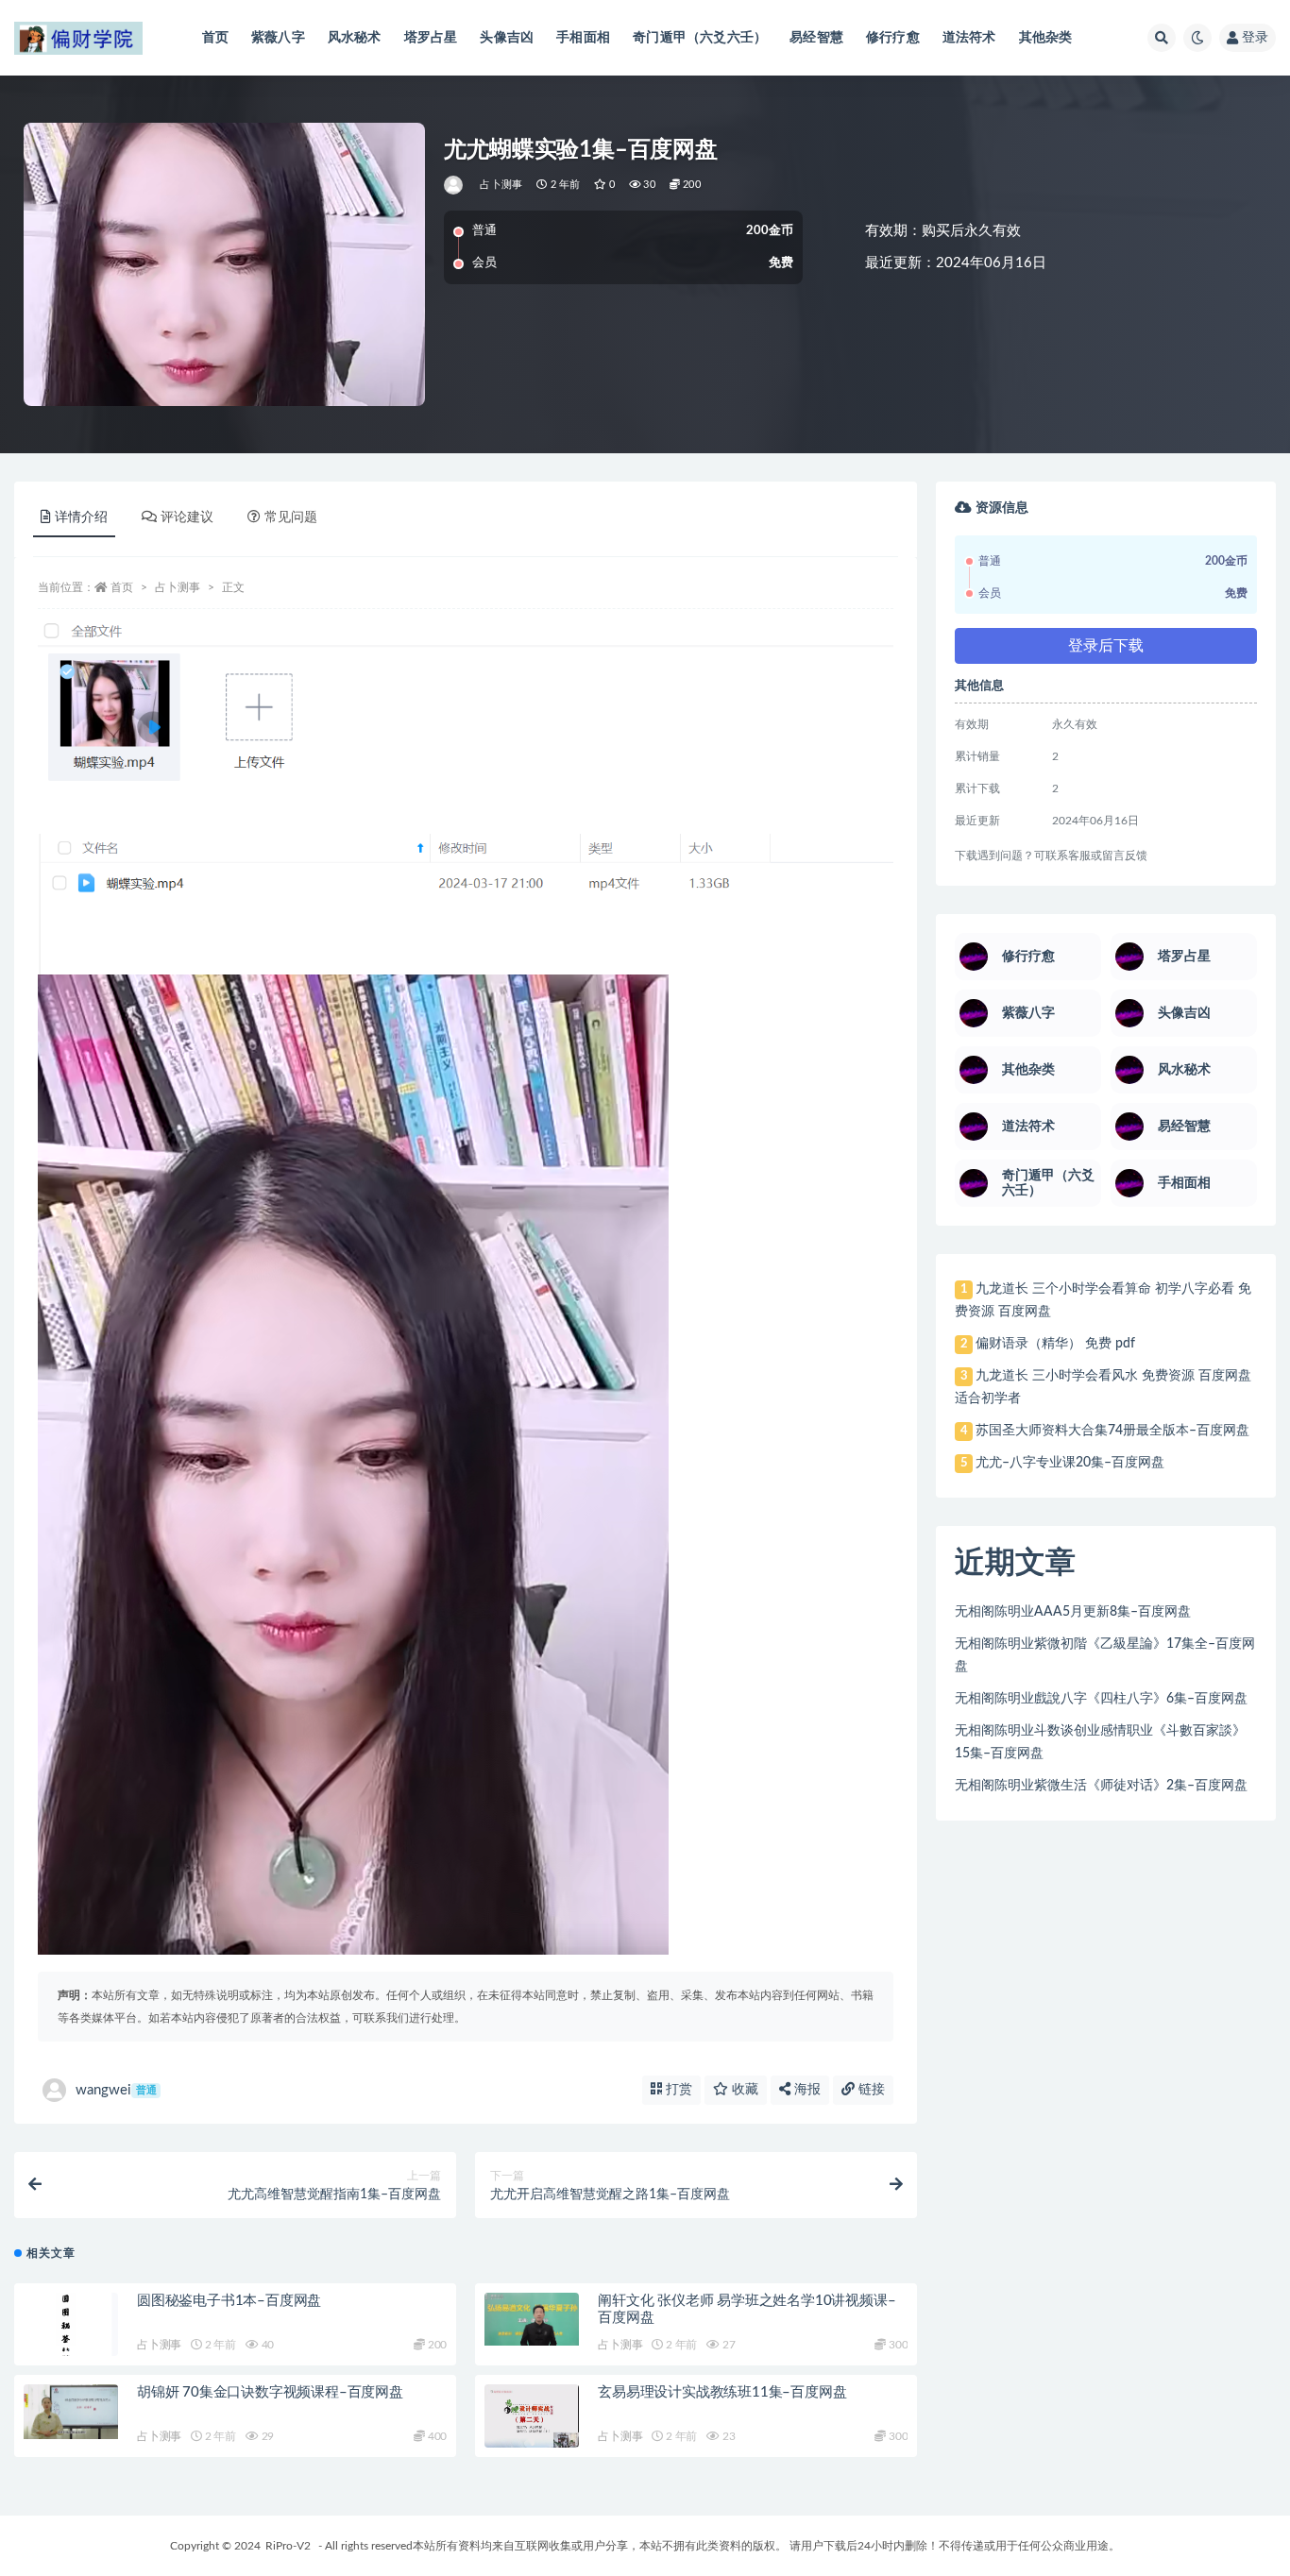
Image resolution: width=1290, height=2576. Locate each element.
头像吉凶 (507, 38)
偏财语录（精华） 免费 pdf (1055, 1344)
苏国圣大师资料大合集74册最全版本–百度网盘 (1112, 1431)
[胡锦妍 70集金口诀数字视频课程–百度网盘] (71, 2412)
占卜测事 (501, 185)
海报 (806, 2090)
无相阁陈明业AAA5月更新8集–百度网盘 (1073, 1612)
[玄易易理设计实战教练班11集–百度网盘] (532, 2417)
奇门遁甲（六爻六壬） (700, 38)
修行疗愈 (893, 38)
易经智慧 (816, 38)
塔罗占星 (431, 38)
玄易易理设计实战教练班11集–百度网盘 (722, 2392)
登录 (1255, 38)
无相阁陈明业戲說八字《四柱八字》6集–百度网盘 (1101, 1699)
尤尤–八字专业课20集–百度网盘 (1070, 1463)
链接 (870, 2090)
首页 (215, 38)
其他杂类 (1046, 38)
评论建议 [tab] (187, 517)
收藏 (743, 2090)
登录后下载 (1106, 646)
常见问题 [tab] (291, 517)
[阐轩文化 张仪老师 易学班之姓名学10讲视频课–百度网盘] (532, 2319)
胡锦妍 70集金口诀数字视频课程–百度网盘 (270, 2392)
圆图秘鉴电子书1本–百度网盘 (229, 2301)
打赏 (677, 2090)
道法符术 (969, 38)
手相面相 (583, 38)
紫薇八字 (278, 38)
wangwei (116, 2090)
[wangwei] (455, 185)
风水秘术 (355, 38)
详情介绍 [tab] (81, 517)
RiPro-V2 (288, 2546)
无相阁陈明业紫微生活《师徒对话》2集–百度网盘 (1101, 1786)
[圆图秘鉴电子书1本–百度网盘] (71, 2334)
